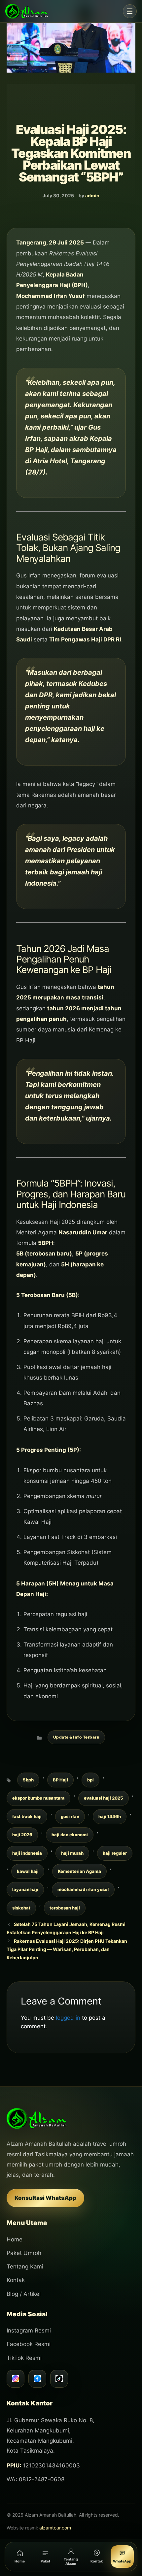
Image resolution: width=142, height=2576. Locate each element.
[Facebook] (37, 2379)
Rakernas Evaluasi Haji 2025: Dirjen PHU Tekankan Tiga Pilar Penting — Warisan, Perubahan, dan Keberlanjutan (67, 1949)
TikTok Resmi (24, 2358)
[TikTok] (59, 2379)
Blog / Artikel (24, 2294)
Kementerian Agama (79, 1871)
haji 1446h (110, 1816)
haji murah (72, 1853)
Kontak (16, 2280)
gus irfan (70, 1816)
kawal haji (28, 1871)
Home (15, 2239)
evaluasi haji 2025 (104, 1798)
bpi (90, 1780)
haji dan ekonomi (70, 1835)
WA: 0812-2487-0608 (35, 2479)
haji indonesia (27, 1853)
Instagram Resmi (29, 2331)
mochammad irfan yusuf (83, 1889)
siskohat (21, 1908)
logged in (68, 2018)
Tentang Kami (25, 2266)
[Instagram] (16, 2379)
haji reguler (115, 1853)
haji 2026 (22, 1835)
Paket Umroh (24, 2253)
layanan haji (25, 1889)
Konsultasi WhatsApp (45, 2198)
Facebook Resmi (29, 2344)
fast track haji (27, 1816)
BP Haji (60, 1780)
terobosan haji (65, 1908)
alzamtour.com (55, 2528)
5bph (28, 1780)
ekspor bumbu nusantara (38, 1798)
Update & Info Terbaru (76, 1737)
